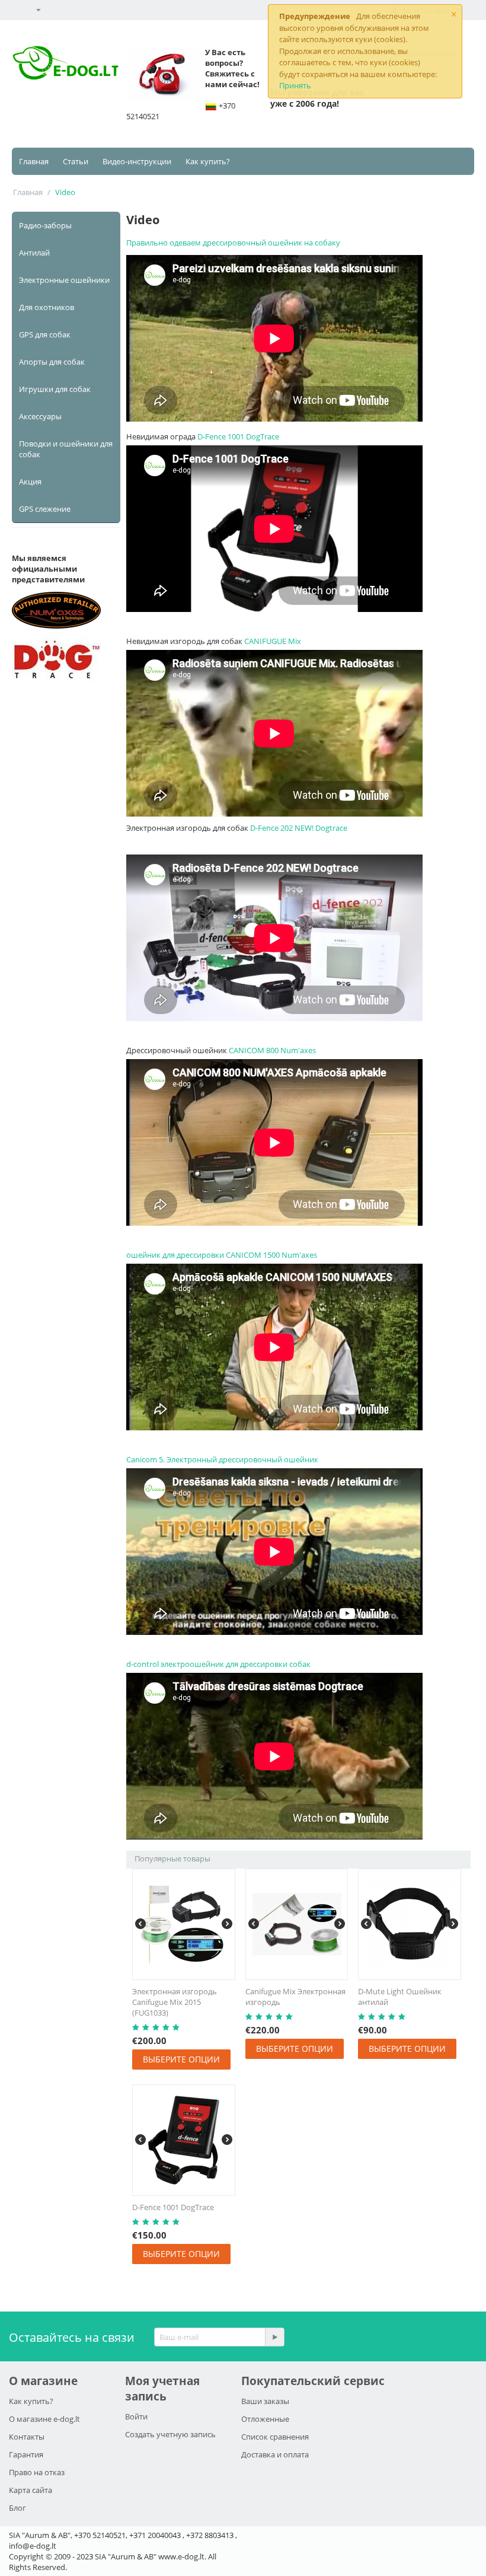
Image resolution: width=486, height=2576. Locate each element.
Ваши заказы (265, 2401)
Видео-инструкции (137, 161)
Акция (30, 482)
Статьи (76, 161)
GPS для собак (45, 334)
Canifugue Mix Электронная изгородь (295, 1997)
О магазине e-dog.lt (44, 2419)
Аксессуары (40, 416)
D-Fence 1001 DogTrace (238, 436)
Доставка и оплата (275, 2454)
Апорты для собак (52, 362)
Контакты (27, 2437)
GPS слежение (45, 509)
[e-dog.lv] (66, 62)
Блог (17, 2508)
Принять (295, 85)
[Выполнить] (274, 2337)
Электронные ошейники (64, 280)
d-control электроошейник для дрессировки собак (218, 1664)
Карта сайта (31, 2490)
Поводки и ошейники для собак (66, 449)
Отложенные (265, 2419)
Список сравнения (275, 2437)
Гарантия (26, 2454)
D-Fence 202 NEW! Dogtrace (299, 828)
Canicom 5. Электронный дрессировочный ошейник (222, 1459)
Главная (34, 161)
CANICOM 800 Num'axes (272, 1050)
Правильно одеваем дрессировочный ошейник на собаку (233, 243)
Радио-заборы (45, 225)
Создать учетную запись (170, 2434)
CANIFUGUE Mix (273, 641)
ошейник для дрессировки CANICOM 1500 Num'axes (222, 1255)
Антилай (34, 253)
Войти (136, 2416)
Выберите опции (181, 2059)
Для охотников (47, 307)
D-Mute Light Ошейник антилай (400, 1997)
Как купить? (208, 161)
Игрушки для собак (55, 389)
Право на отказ (37, 2472)
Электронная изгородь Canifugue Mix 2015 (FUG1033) (175, 2002)
